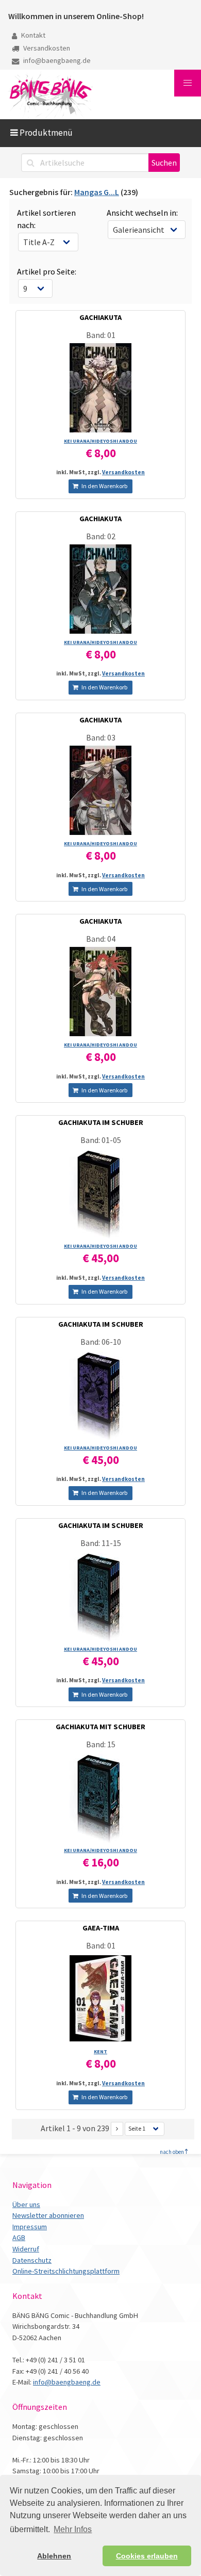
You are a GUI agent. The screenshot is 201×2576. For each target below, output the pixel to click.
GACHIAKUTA (100, 317)
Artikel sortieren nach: (46, 219)
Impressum (30, 2227)
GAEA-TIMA (101, 1928)
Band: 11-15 (101, 1543)
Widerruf (26, 2249)
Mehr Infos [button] (73, 2529)
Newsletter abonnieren (48, 2215)
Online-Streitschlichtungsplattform (66, 2271)
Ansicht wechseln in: (142, 213)
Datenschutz (32, 2260)
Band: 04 (101, 939)
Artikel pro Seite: (47, 271)
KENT (100, 2051)
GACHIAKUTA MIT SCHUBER (100, 1727)
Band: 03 (101, 737)
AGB (19, 2237)
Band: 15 (101, 1744)
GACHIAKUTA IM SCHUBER (101, 1122)
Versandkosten (46, 48)
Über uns (26, 2204)
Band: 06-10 (101, 1342)
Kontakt (32, 35)
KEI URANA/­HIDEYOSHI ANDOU (100, 441)
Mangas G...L (97, 192)
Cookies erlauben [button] (147, 2556)
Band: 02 (101, 536)
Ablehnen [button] (54, 2556)
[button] (188, 83)
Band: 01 (101, 335)
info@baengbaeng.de (56, 60)
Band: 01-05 (101, 1140)
